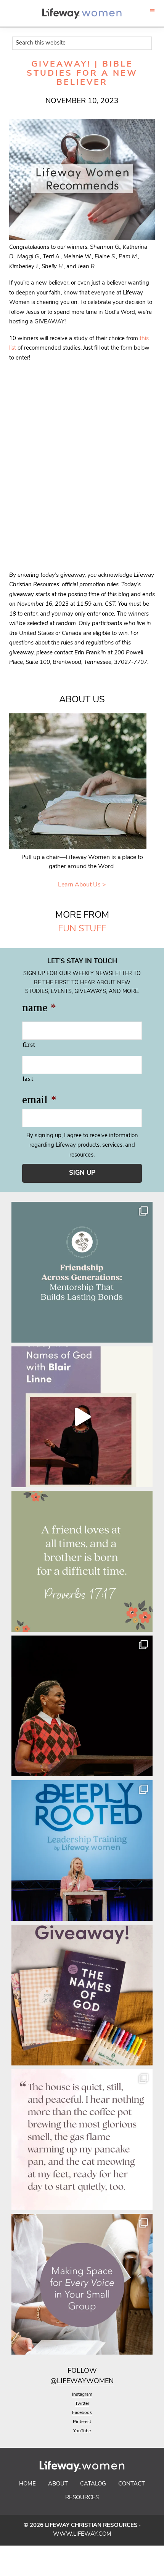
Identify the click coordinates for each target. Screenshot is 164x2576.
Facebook (82, 2413)
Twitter (82, 2404)
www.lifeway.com (82, 2534)
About (58, 2484)
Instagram (82, 2395)
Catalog (93, 2484)
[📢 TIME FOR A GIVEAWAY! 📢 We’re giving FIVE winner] (82, 1995)
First (29, 1045)
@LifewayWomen (82, 2382)
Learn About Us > (82, 885)
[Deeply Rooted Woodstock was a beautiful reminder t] (82, 1850)
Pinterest (82, 2422)
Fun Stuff (82, 929)
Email (39, 1100)
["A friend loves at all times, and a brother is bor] (82, 1561)
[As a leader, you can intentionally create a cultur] (82, 2284)
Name (39, 1008)
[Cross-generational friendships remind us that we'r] (82, 1272)
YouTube (82, 2431)
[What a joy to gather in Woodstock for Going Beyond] (82, 1706)
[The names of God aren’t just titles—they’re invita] (82, 1417)
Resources (82, 2498)
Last (28, 1079)
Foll (76, 2371)
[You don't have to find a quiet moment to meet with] (82, 2140)
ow (90, 2371)
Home (27, 2484)
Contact (132, 2484)
